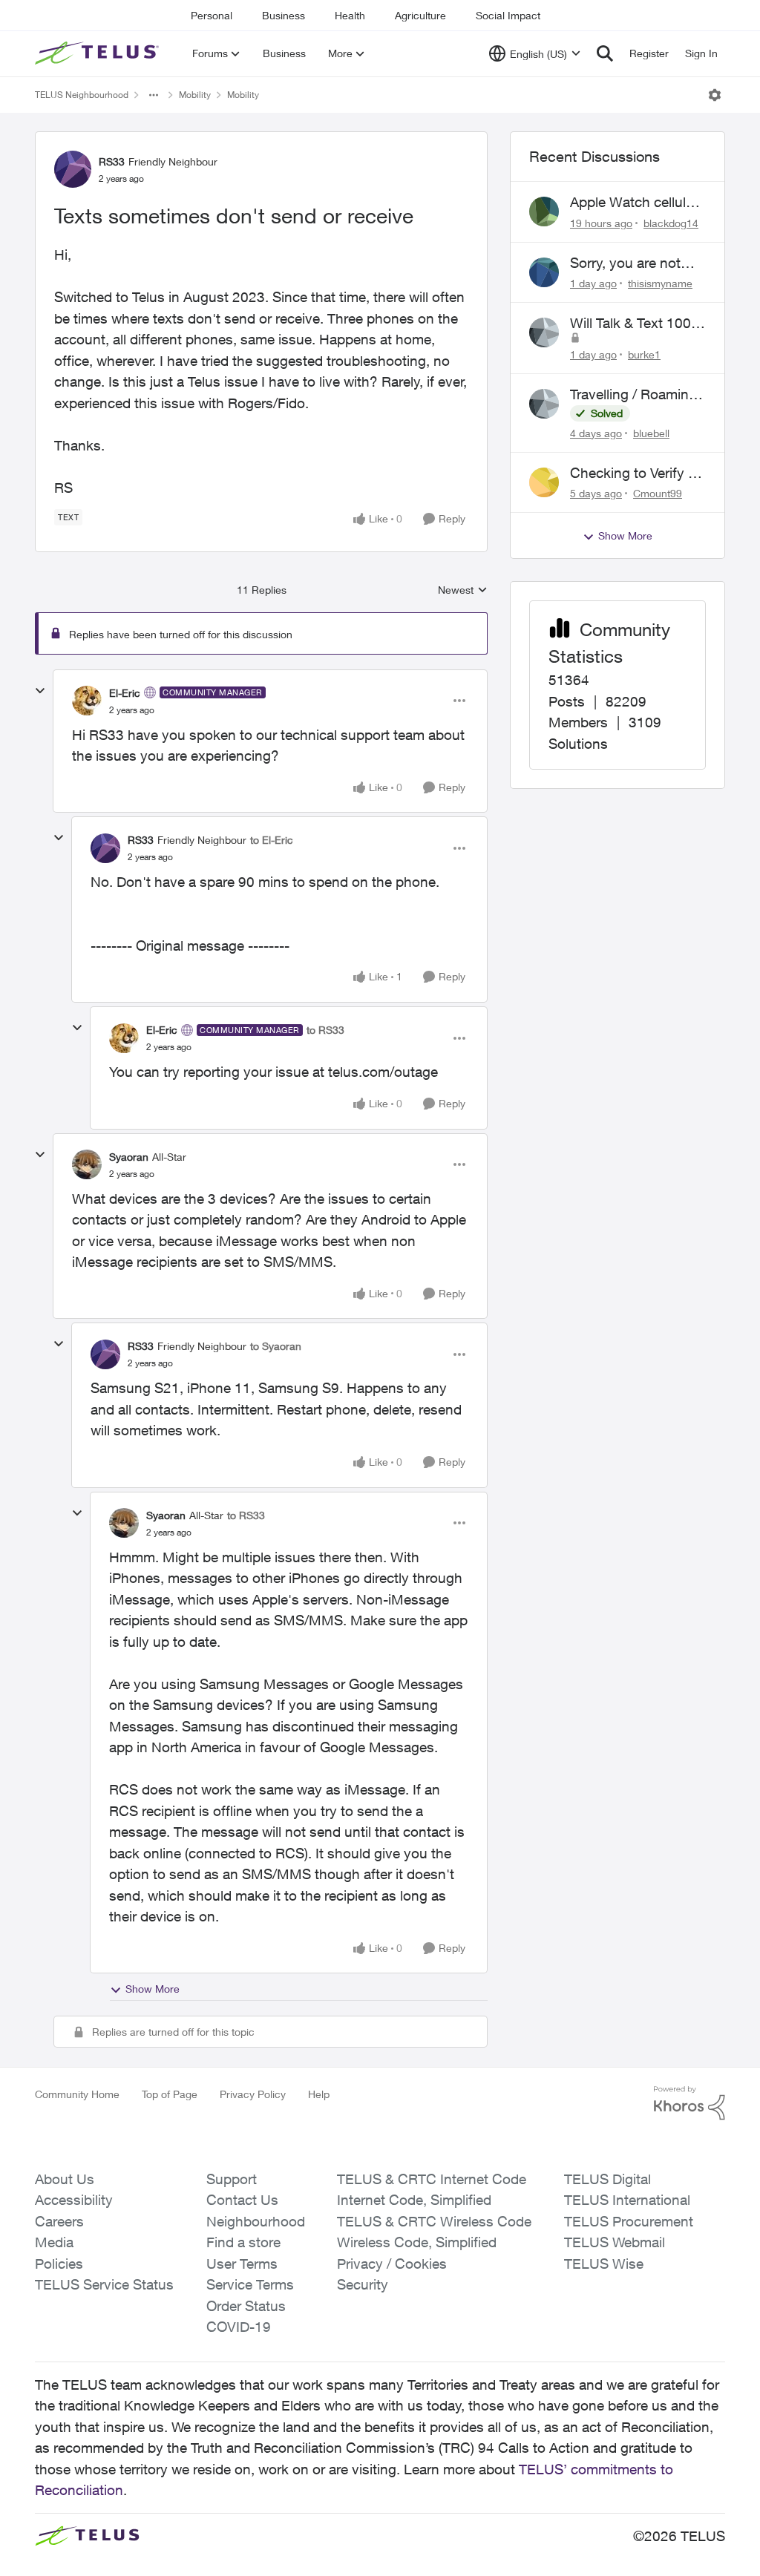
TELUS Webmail (615, 2242)
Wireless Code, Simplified (417, 2242)
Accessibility (74, 2200)
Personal (212, 15)
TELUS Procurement (629, 2221)
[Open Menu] (715, 95)
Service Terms (250, 2284)
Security (363, 2284)
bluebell (651, 433)
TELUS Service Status (104, 2284)
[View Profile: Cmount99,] (544, 482)
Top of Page (170, 2094)
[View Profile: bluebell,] (544, 404)
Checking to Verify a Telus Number (633, 473)
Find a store (243, 2242)
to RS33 (325, 1030)
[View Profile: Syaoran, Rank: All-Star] (87, 1164)
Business (284, 15)
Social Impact (508, 15)
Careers (59, 2221)
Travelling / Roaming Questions (633, 395)
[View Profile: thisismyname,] (544, 272)
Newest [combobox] (463, 590)
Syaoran (129, 1157)
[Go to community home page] (99, 53)
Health (350, 15)
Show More (153, 1989)
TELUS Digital (607, 2179)
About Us (65, 2179)
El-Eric (125, 693)
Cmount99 (658, 493)
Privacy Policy (253, 2094)
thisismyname (660, 283)
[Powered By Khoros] (689, 2103)
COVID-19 (239, 2327)
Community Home (77, 2094)
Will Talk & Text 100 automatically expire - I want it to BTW (637, 324)
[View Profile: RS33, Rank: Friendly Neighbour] (73, 169)
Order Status (246, 2306)
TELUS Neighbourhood (82, 95)
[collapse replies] (40, 691)
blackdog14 (671, 223)
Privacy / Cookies (392, 2264)
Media (54, 2242)
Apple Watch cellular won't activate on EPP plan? (634, 203)
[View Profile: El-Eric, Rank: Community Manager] (87, 701)
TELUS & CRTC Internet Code (432, 2179)
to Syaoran (276, 1346)
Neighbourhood (256, 2221)
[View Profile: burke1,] (544, 332)
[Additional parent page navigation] (154, 95)
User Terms (242, 2264)
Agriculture (420, 15)
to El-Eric (272, 840)
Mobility (195, 95)
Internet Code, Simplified (414, 2200)
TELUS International (627, 2200)
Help (319, 2094)
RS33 (112, 161)
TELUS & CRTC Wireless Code (434, 2221)
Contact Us (242, 2200)
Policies (59, 2264)
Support (232, 2179)
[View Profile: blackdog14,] (544, 212)
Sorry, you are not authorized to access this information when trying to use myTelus (638, 263)
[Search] (605, 53)
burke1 (644, 354)
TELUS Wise (604, 2264)
